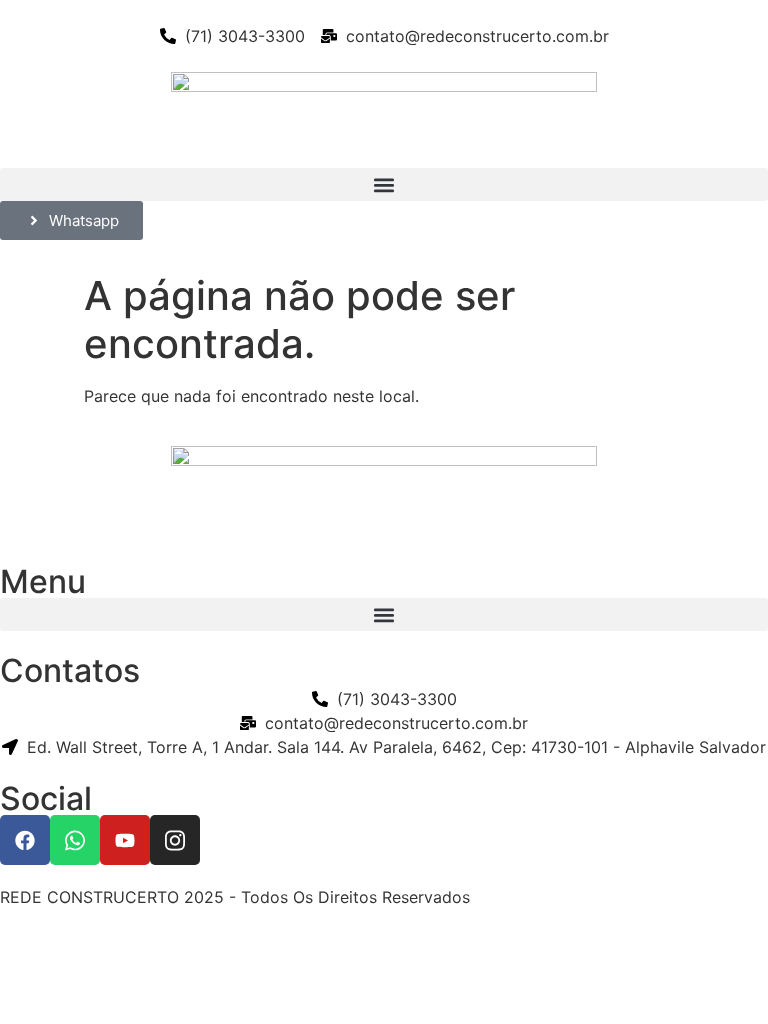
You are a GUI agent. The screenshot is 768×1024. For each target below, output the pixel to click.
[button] (384, 184)
